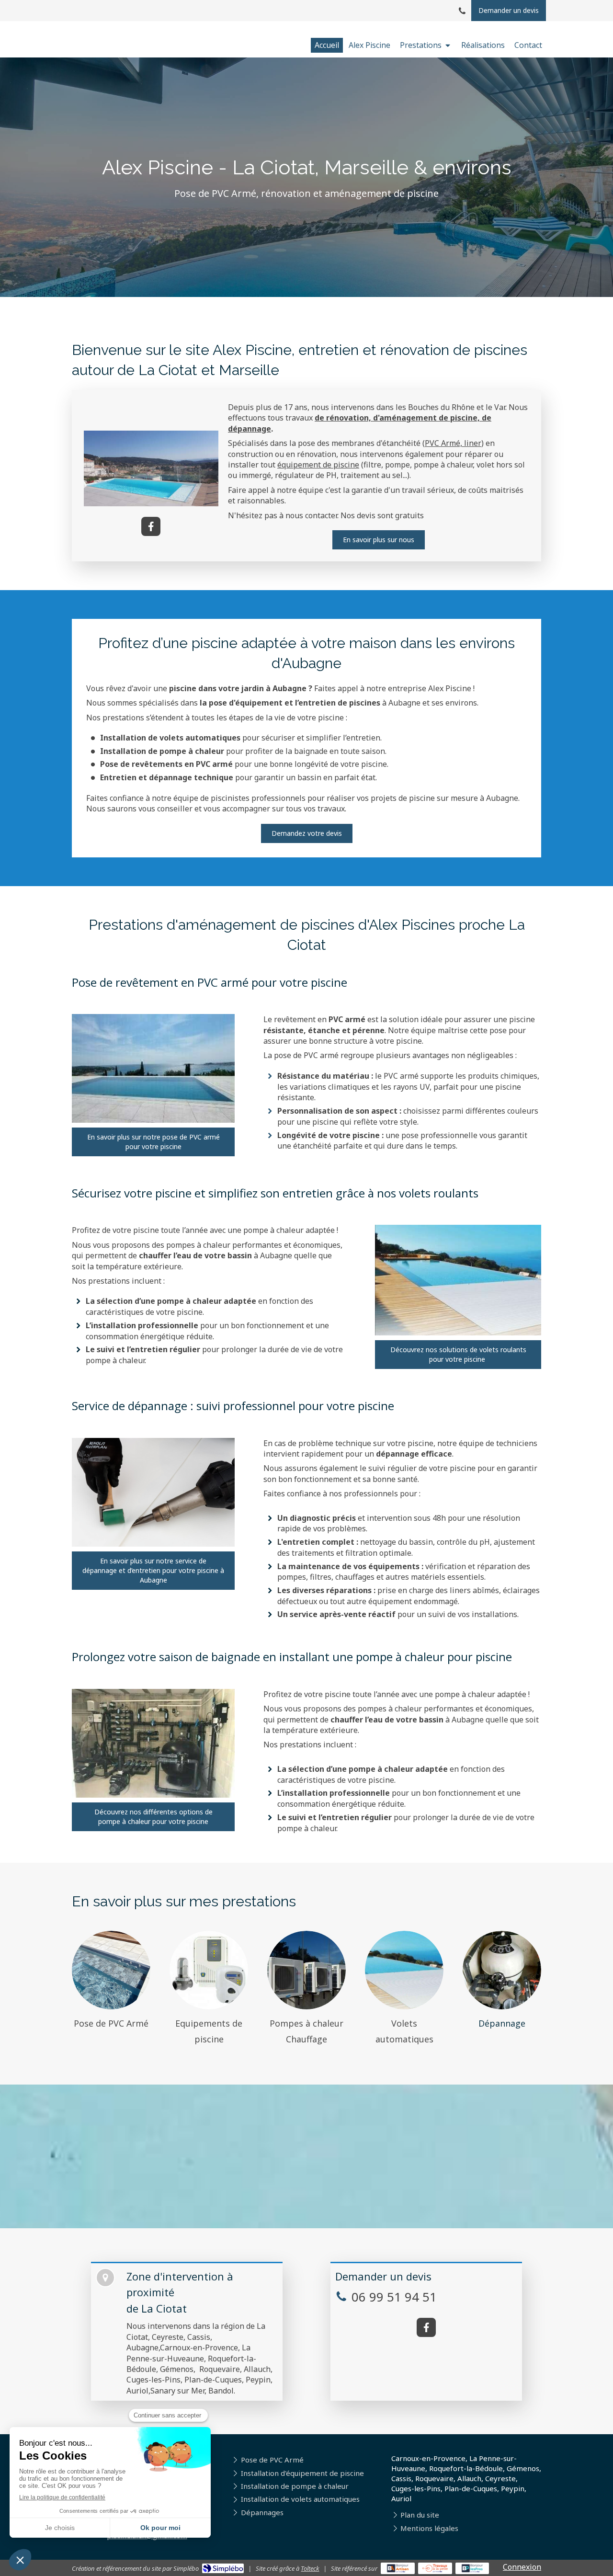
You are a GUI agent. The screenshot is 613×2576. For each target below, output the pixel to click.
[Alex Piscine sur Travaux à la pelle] (435, 2568)
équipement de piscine (318, 465)
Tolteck (310, 2568)
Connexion (522, 2567)
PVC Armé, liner (453, 443)
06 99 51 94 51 (394, 2297)
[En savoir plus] (111, 1970)
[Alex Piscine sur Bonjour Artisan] (398, 2568)
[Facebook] (151, 526)
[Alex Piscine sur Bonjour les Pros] (472, 2568)
